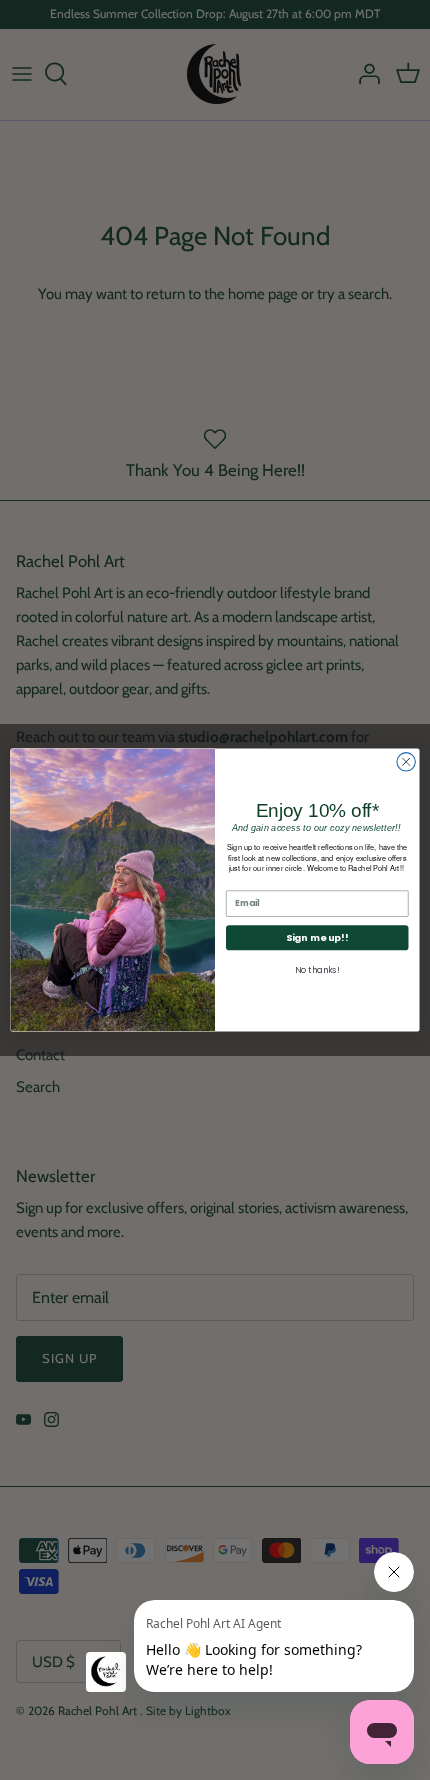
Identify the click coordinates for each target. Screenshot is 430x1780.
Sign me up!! (317, 937)
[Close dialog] (406, 762)
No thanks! (317, 970)
